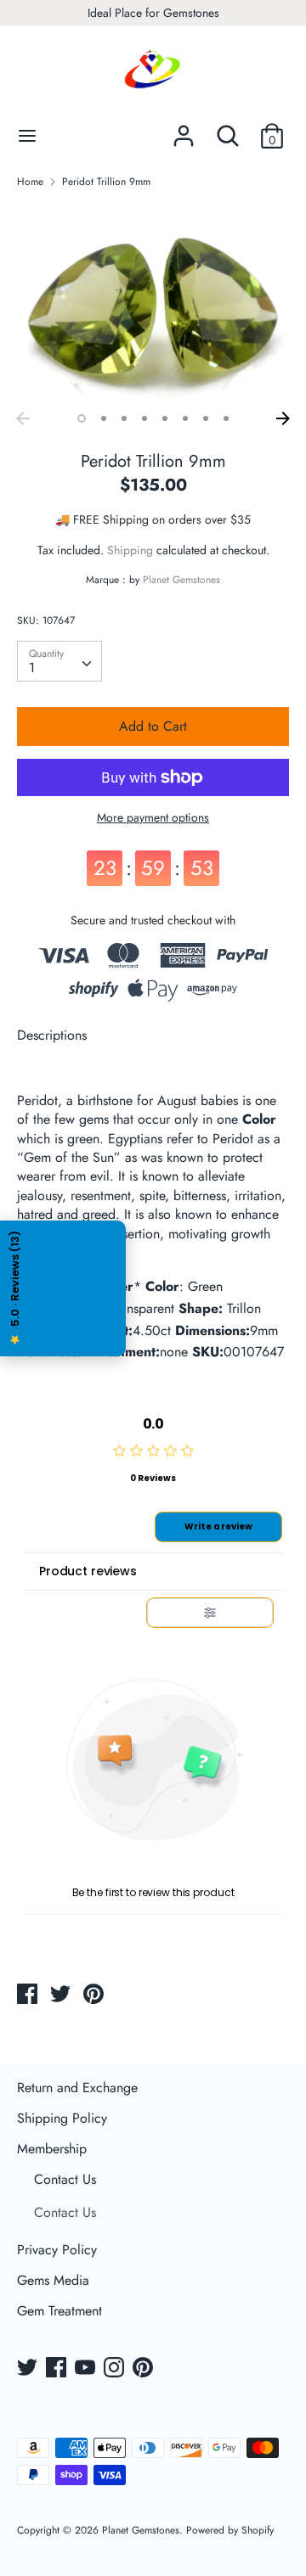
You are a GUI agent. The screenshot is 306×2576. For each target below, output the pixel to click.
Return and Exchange (77, 2088)
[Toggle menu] (27, 136)
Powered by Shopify (230, 2530)
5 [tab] (165, 418)
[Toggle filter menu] (210, 1613)
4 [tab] (144, 418)
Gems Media (53, 2280)
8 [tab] (226, 418)
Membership (52, 2149)
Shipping (130, 550)
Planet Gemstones (181, 580)
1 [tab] (82, 418)
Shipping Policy (62, 2118)
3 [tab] (124, 418)
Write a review (218, 1527)
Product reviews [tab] (88, 1571)
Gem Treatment (59, 2311)
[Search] (228, 129)
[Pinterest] (144, 2369)
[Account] (184, 129)
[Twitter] (29, 2369)
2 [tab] (104, 418)
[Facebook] (58, 2369)
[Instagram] (116, 2369)
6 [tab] (185, 418)
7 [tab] (206, 418)
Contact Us (65, 2179)
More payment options (153, 818)
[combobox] (59, 661)
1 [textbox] (32, 668)
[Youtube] (87, 2369)
